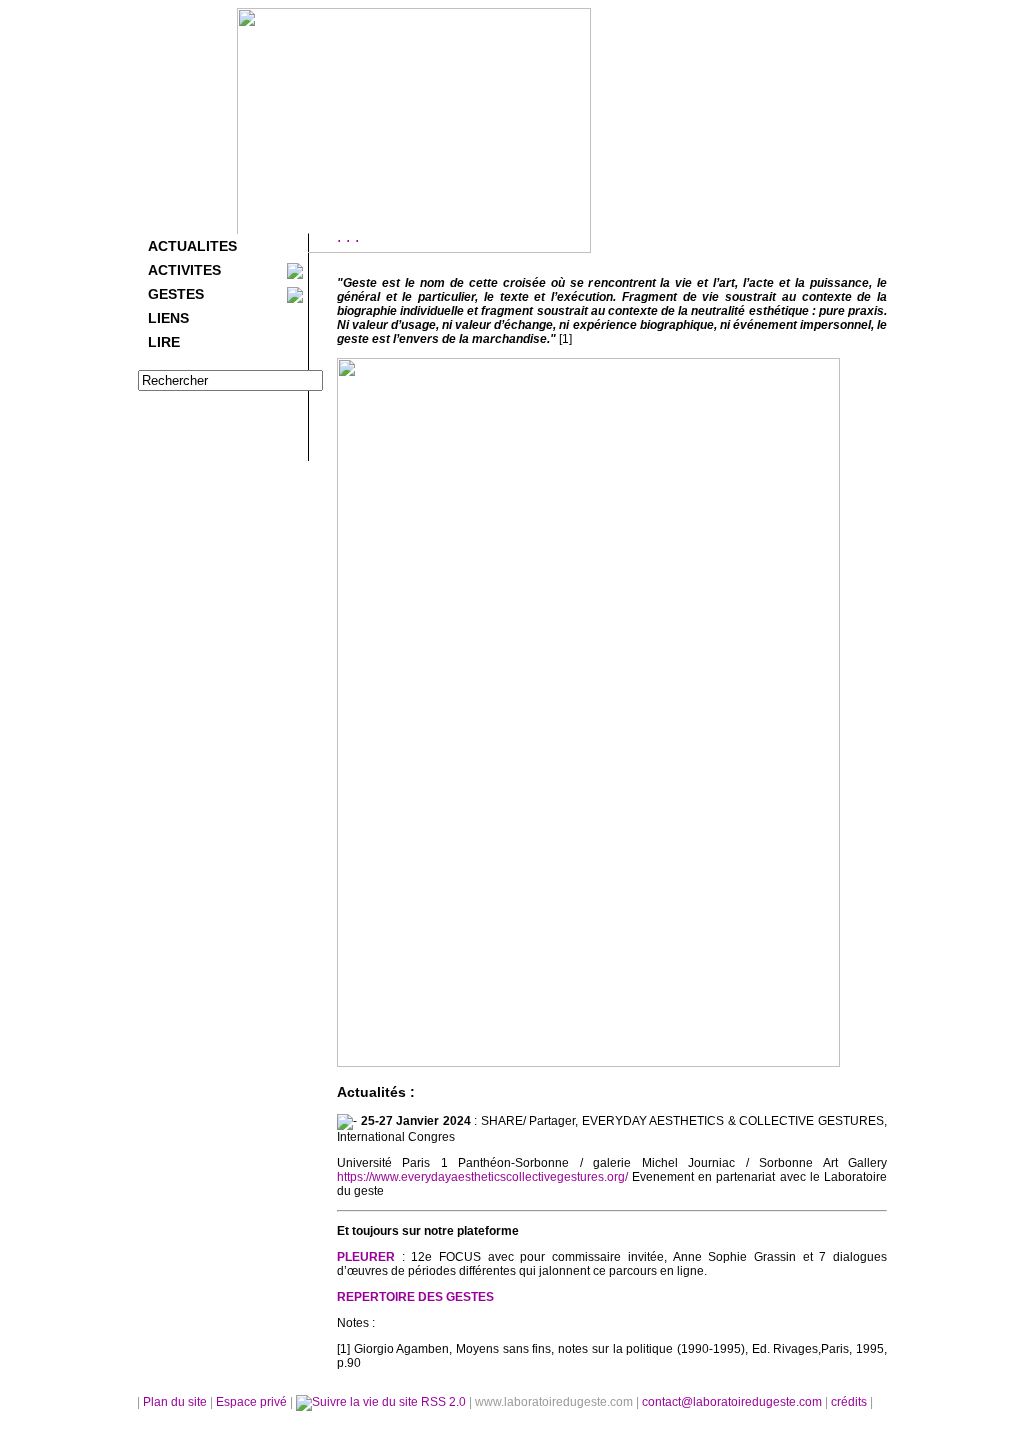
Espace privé (253, 1402)
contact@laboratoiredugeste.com (733, 1402)
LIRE (164, 342)
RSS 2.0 (443, 1402)
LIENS (168, 318)
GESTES (176, 294)
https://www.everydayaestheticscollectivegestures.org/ (482, 1177)
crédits (850, 1402)
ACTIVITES (184, 270)
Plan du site (175, 1402)
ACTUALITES (192, 246)
